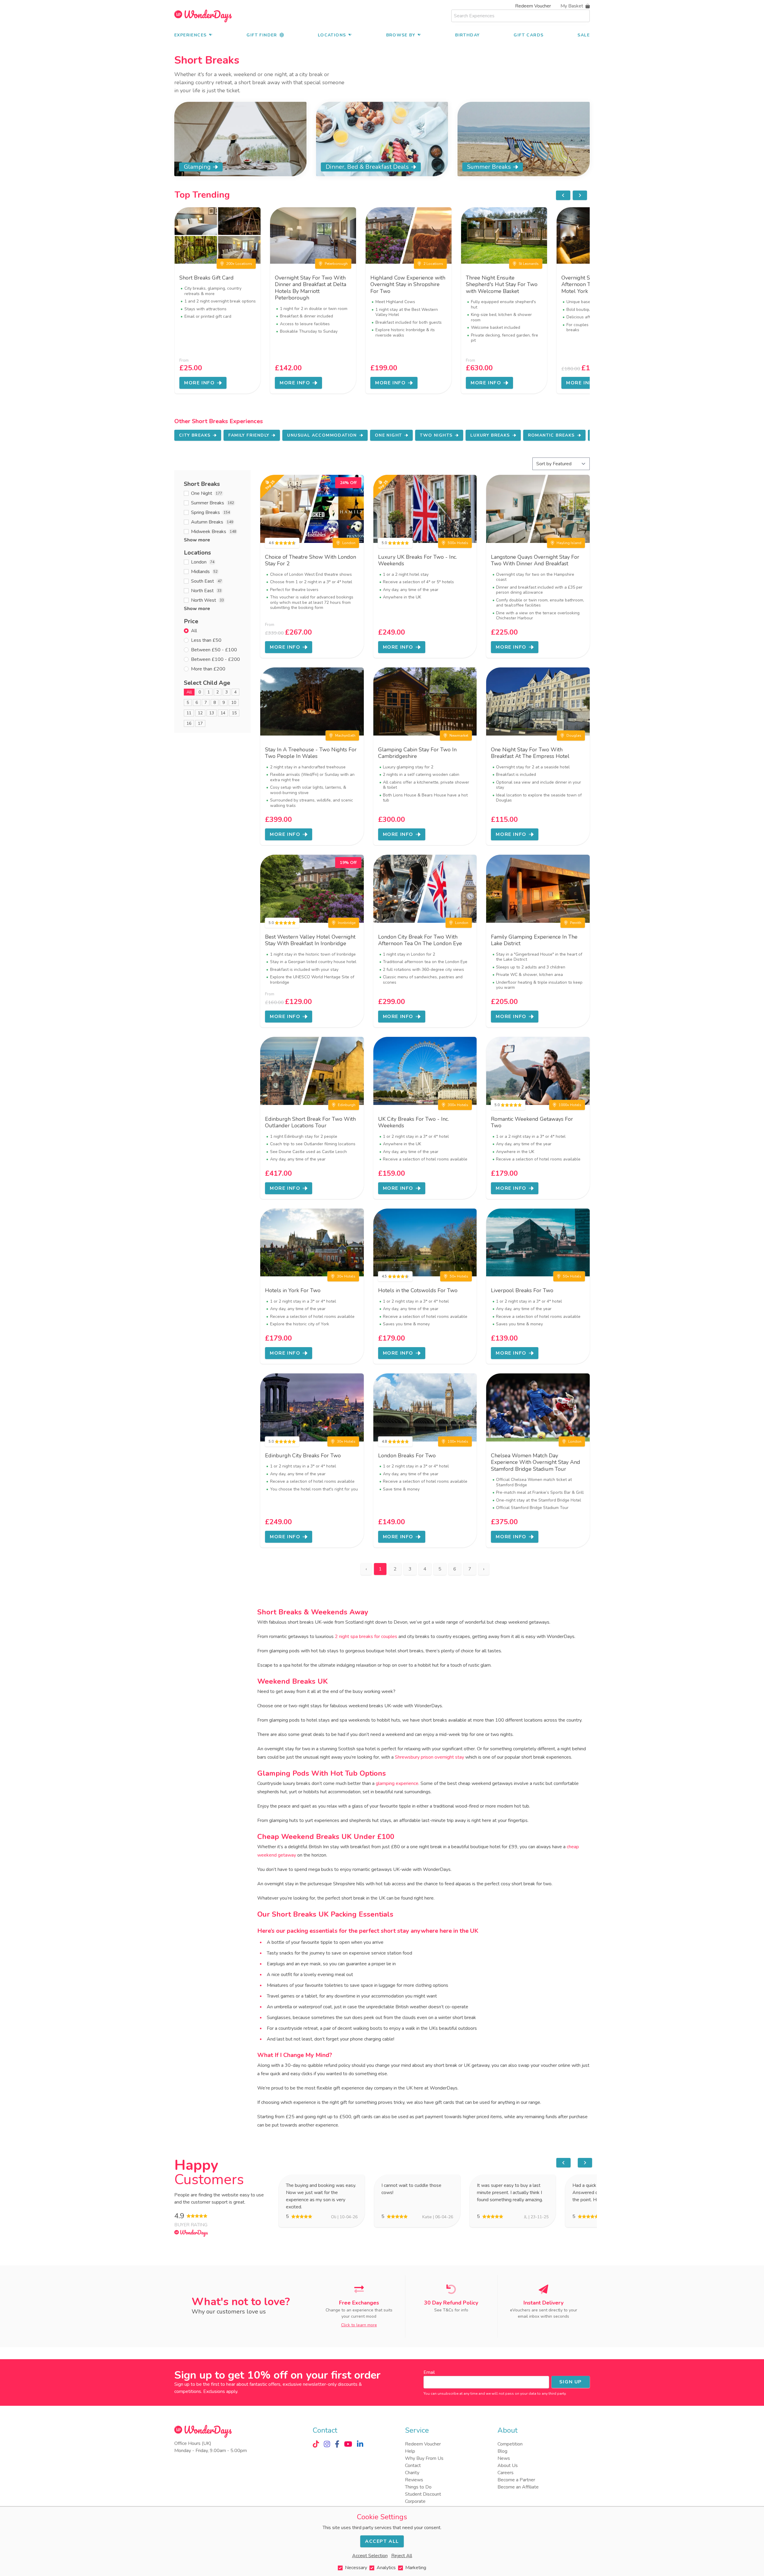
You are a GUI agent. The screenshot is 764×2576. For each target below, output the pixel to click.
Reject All (402, 2556)
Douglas (574, 736)
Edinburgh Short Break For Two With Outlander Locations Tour (310, 1122)
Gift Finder (262, 35)
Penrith (576, 923)
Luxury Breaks (490, 435)
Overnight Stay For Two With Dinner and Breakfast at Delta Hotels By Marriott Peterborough (311, 288)
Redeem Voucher (533, 6)
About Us (508, 2466)
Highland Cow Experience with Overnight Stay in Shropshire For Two (408, 284)
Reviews (414, 2480)
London (349, 543)
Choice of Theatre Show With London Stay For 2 (311, 560)
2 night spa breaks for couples (366, 1637)
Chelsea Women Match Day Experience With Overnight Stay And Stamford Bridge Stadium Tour (536, 1462)
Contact (413, 2466)
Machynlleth (345, 736)
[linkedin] (360, 2444)
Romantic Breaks (551, 435)
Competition (510, 2444)
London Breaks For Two (407, 1456)
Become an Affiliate (518, 2487)
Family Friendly (249, 435)
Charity (412, 2473)
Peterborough (336, 264)
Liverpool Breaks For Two (522, 1290)
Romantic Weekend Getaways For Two (532, 1122)
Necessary (356, 2568)
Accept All (382, 2541)
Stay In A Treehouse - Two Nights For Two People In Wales (311, 753)
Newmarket (459, 736)
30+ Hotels (346, 1276)
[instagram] (327, 2444)
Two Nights (436, 435)
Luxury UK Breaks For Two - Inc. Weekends (418, 560)
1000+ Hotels (570, 1105)
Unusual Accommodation (322, 435)
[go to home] (203, 16)
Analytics (386, 2568)
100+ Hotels (458, 1441)
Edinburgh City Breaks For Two (303, 1456)
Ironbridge (347, 923)
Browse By (401, 35)
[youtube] (348, 2444)
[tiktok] (316, 2444)
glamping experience (397, 1783)
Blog (502, 2451)
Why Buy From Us (424, 2458)
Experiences (190, 35)
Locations (332, 35)
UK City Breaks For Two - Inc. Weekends (413, 1122)
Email (429, 2372)
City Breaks (195, 435)
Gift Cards (529, 35)
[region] (572, 195)
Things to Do (418, 2487)
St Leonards (529, 264)
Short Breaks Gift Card (207, 278)
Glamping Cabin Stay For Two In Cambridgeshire (417, 753)
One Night (389, 435)
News (504, 2458)
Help (410, 2451)
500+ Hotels (458, 543)
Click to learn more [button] (359, 2325)
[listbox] (382, 300)
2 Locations (433, 264)
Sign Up (571, 2382)
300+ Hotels (458, 1105)
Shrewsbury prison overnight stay (429, 1757)
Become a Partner (516, 2480)
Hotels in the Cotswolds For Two (418, 1290)
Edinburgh (347, 1105)
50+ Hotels (459, 1276)
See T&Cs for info (451, 2310)
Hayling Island (569, 543)
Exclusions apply (220, 2391)
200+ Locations (239, 264)
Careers (506, 2473)
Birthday (467, 35)
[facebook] (337, 2444)
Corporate (415, 2501)
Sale (584, 35)
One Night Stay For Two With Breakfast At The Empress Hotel (530, 753)
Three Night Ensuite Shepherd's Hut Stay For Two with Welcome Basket (502, 284)
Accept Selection (370, 2556)
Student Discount (423, 2494)
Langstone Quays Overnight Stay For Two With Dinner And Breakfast (535, 560)
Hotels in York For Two (293, 1290)
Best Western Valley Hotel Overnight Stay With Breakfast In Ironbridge (310, 940)
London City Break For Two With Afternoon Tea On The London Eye (420, 940)
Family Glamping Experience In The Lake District (534, 940)
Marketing (416, 2568)
